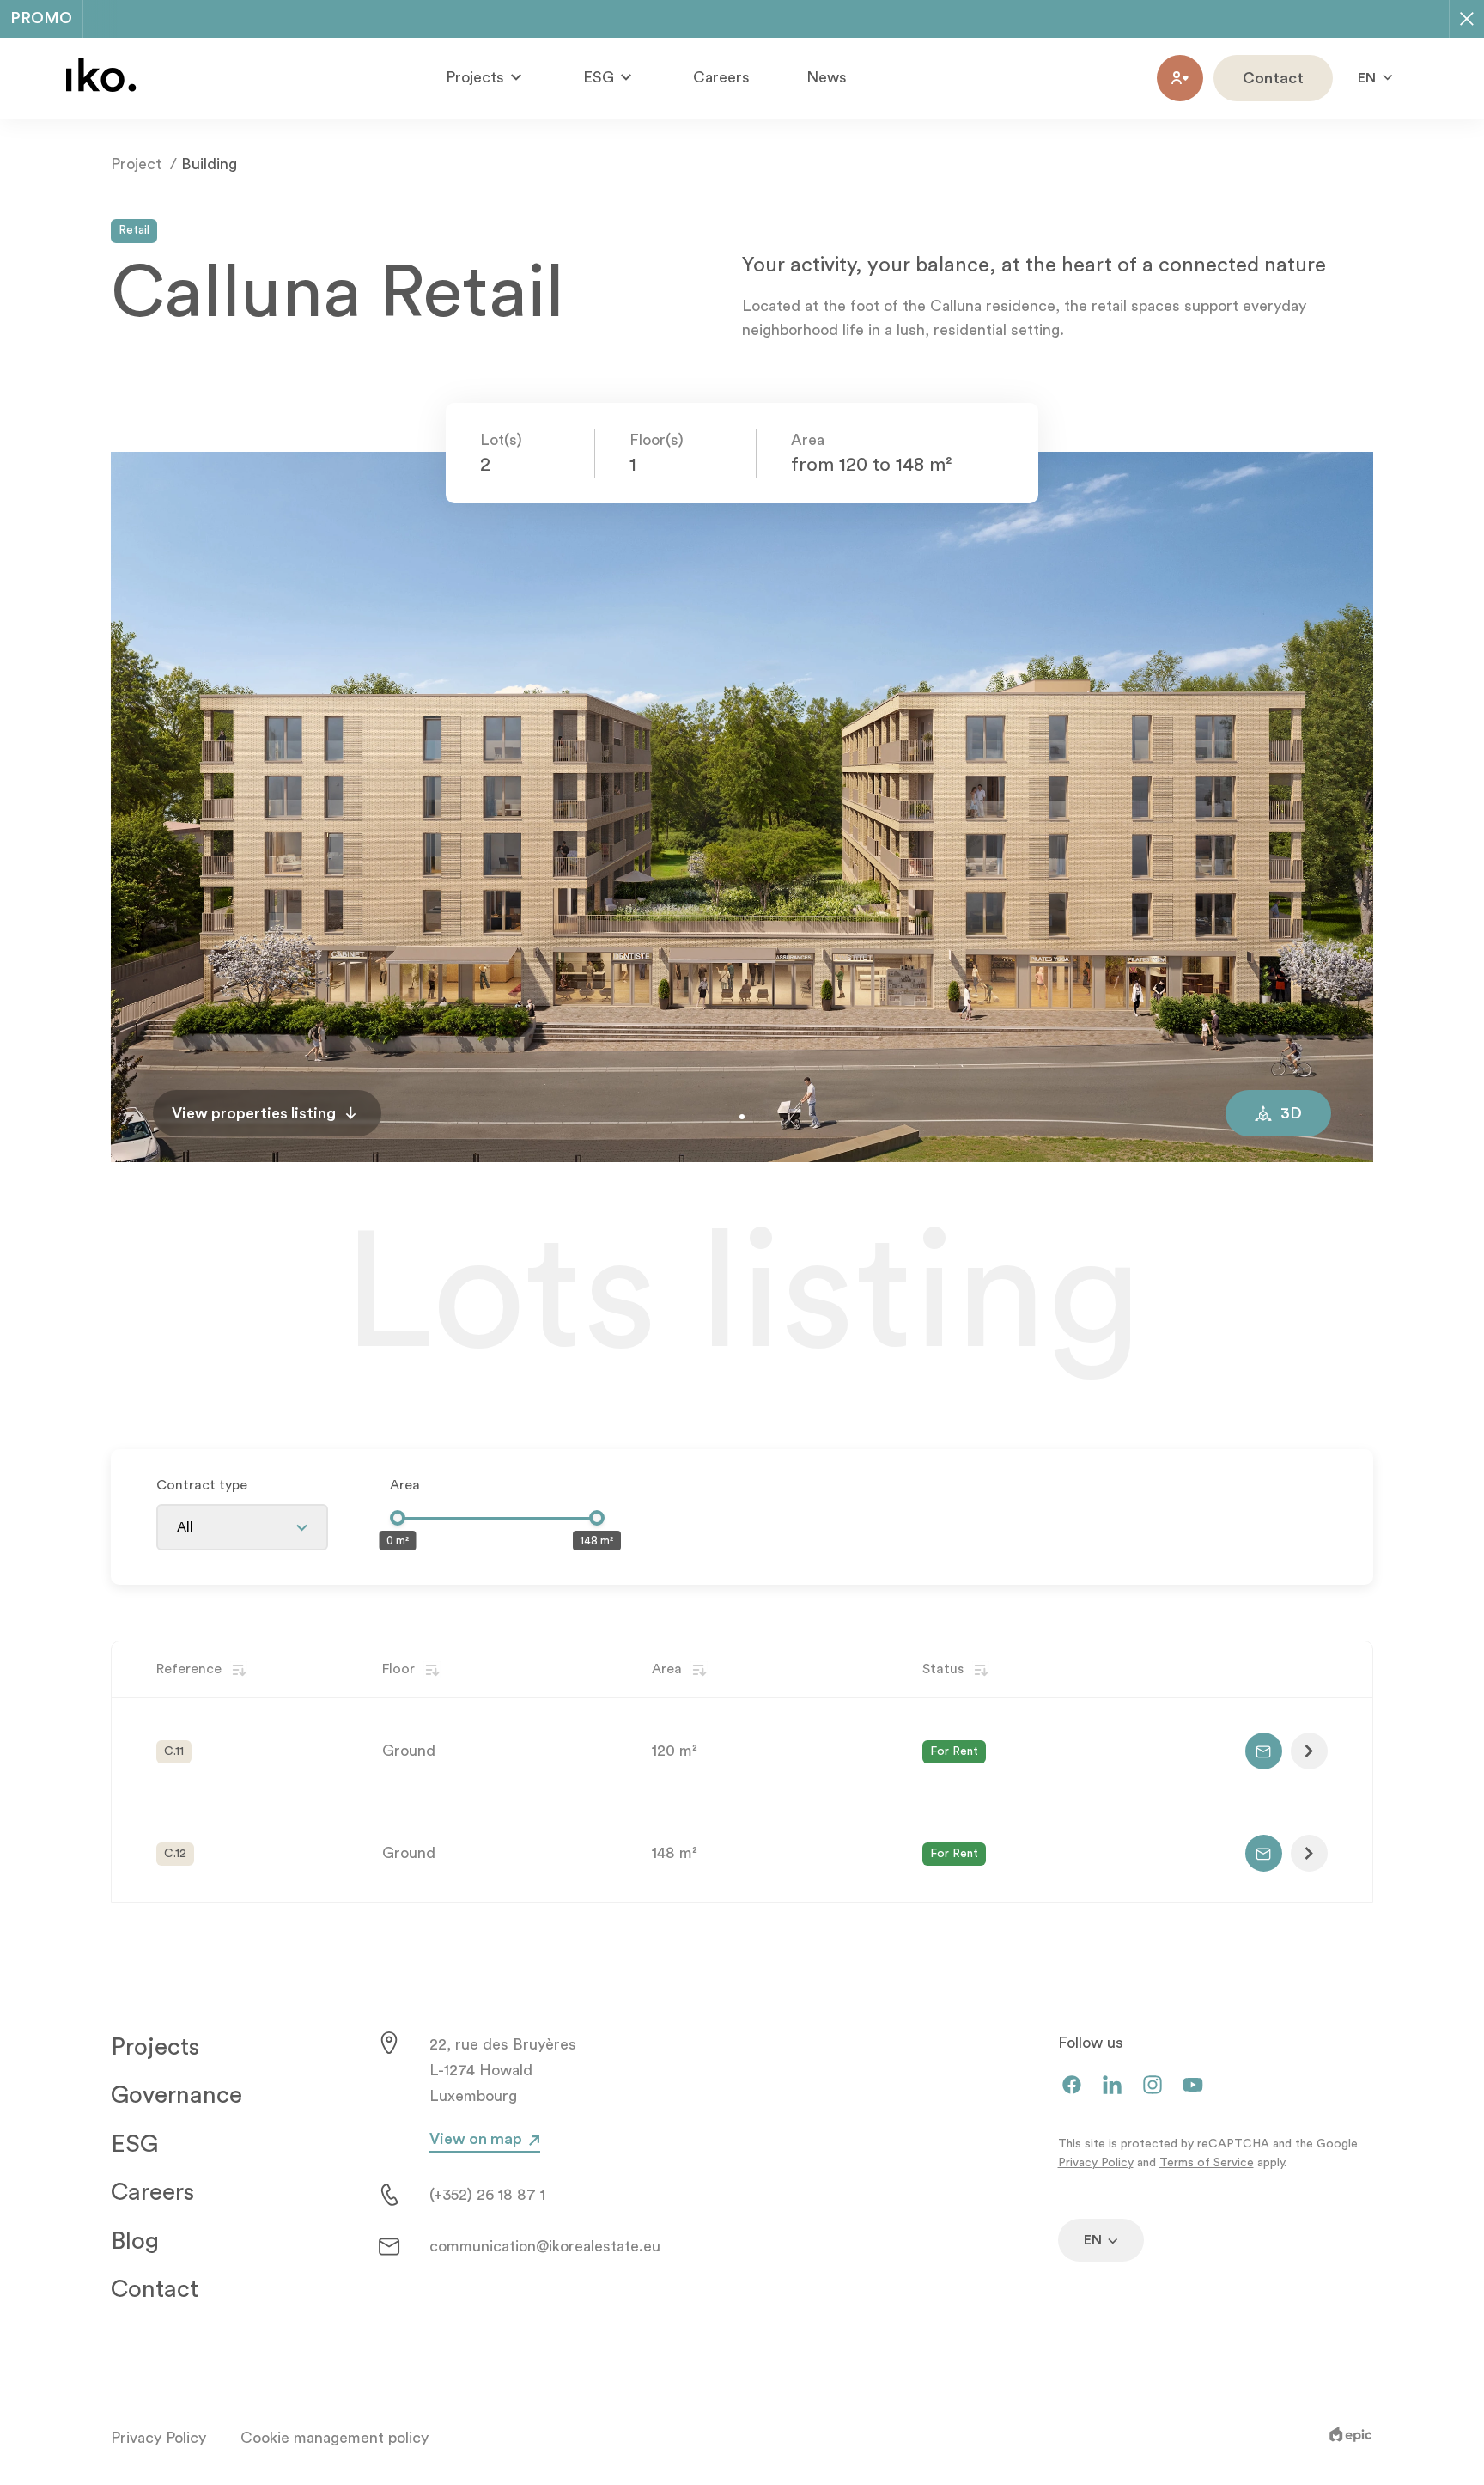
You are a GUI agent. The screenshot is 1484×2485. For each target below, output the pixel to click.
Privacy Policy (1096, 2163)
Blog (135, 2241)
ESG (134, 2144)
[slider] (398, 1518)
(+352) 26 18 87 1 (487, 2195)
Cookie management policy (335, 2438)
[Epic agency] (1350, 2438)
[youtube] (1193, 2086)
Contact (155, 2289)
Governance (176, 2095)
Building (209, 164)
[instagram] (1153, 2086)
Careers (721, 77)
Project (136, 164)
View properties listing (254, 1113)
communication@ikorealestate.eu (545, 2246)
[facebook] (1072, 2086)
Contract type (202, 1485)
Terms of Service (1207, 2163)
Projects (155, 2047)
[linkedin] (1112, 2086)
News (827, 77)
